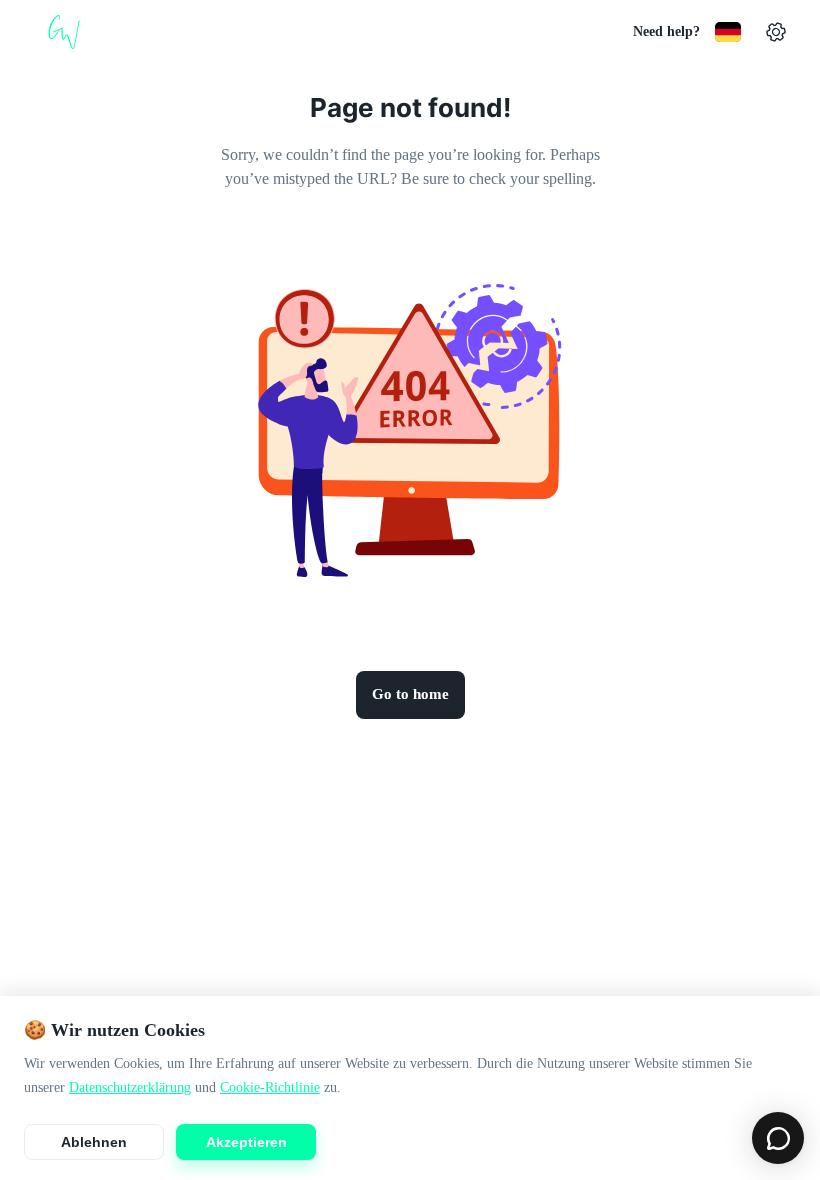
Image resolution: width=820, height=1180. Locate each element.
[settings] (776, 32)
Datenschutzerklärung (130, 1087)
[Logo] (64, 32)
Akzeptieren (246, 1142)
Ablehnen (94, 1142)
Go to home (410, 694)
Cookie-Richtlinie (270, 1087)
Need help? (666, 31)
